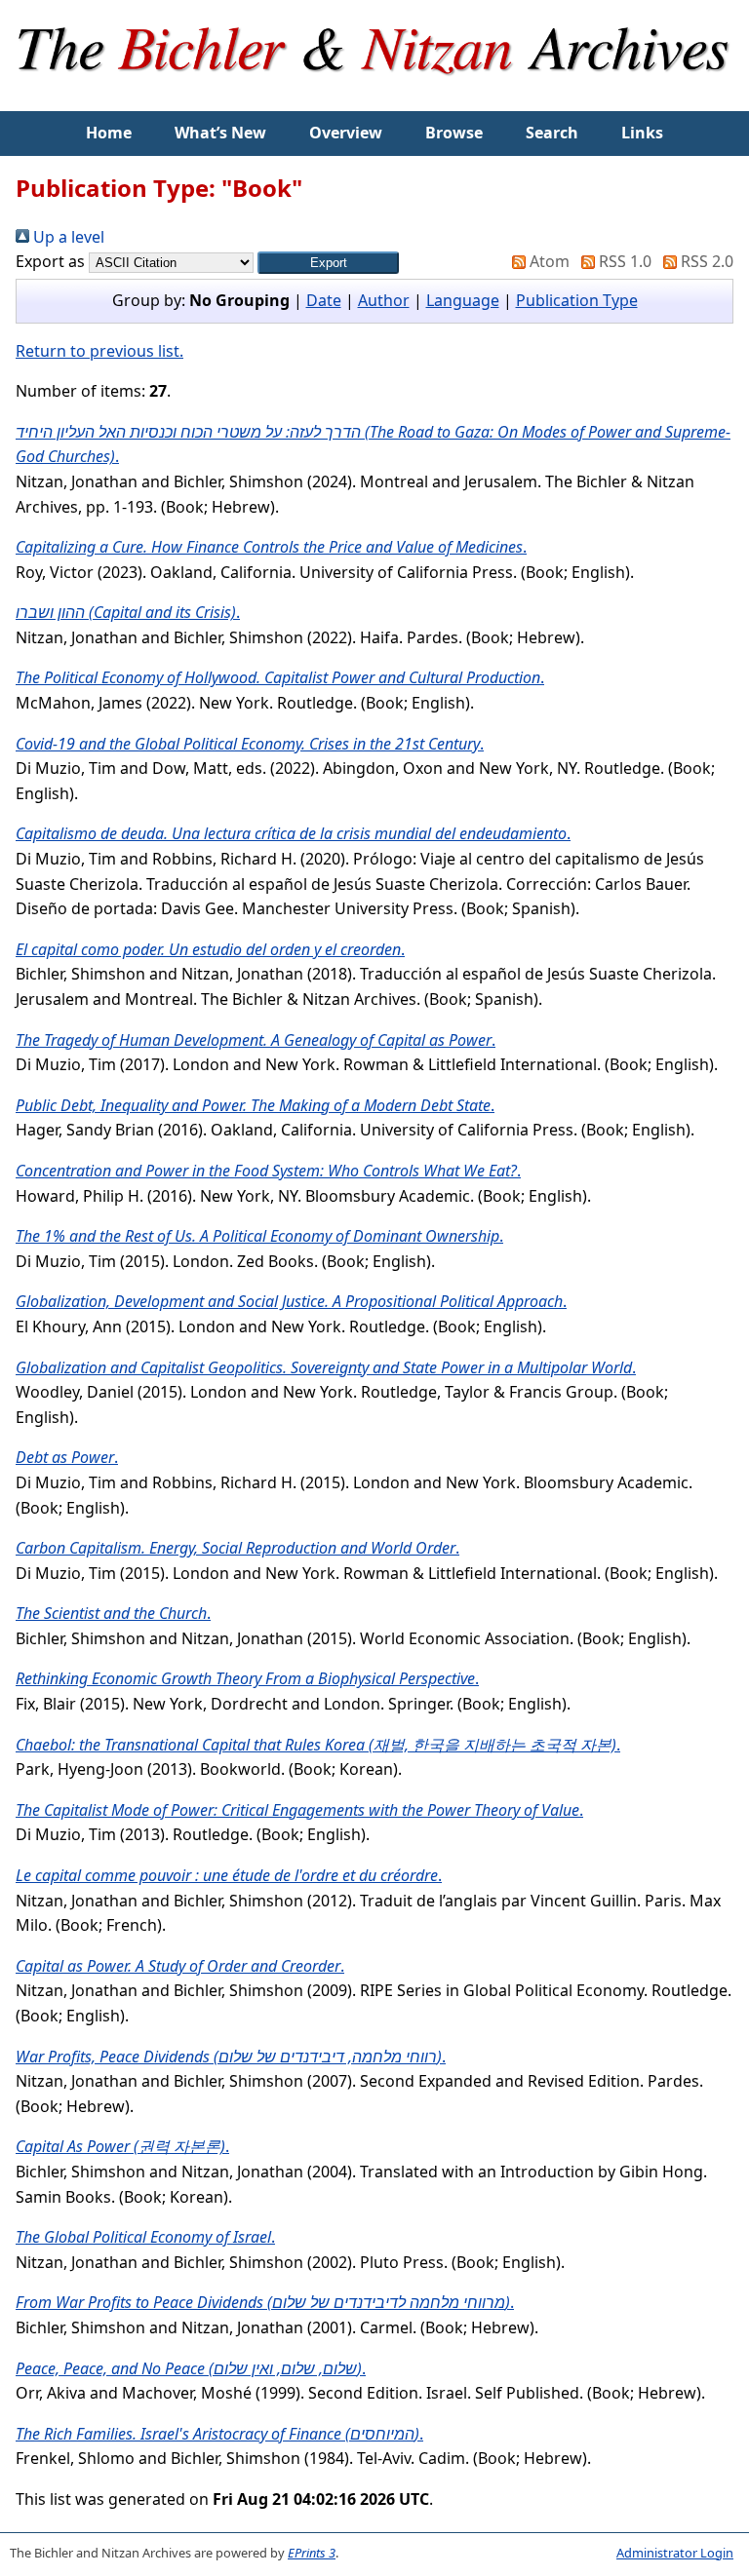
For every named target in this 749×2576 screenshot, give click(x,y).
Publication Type (577, 300)
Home (109, 133)
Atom (548, 261)
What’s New (220, 133)
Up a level (67, 237)
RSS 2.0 (705, 261)
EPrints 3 (312, 2553)
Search (552, 133)
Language (463, 300)
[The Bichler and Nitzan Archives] (374, 98)
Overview (346, 133)
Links (642, 133)
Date (324, 300)
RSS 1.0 (623, 261)
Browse (454, 133)
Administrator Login (675, 2553)
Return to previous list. (99, 351)
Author (384, 300)
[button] (328, 263)
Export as (50, 261)
